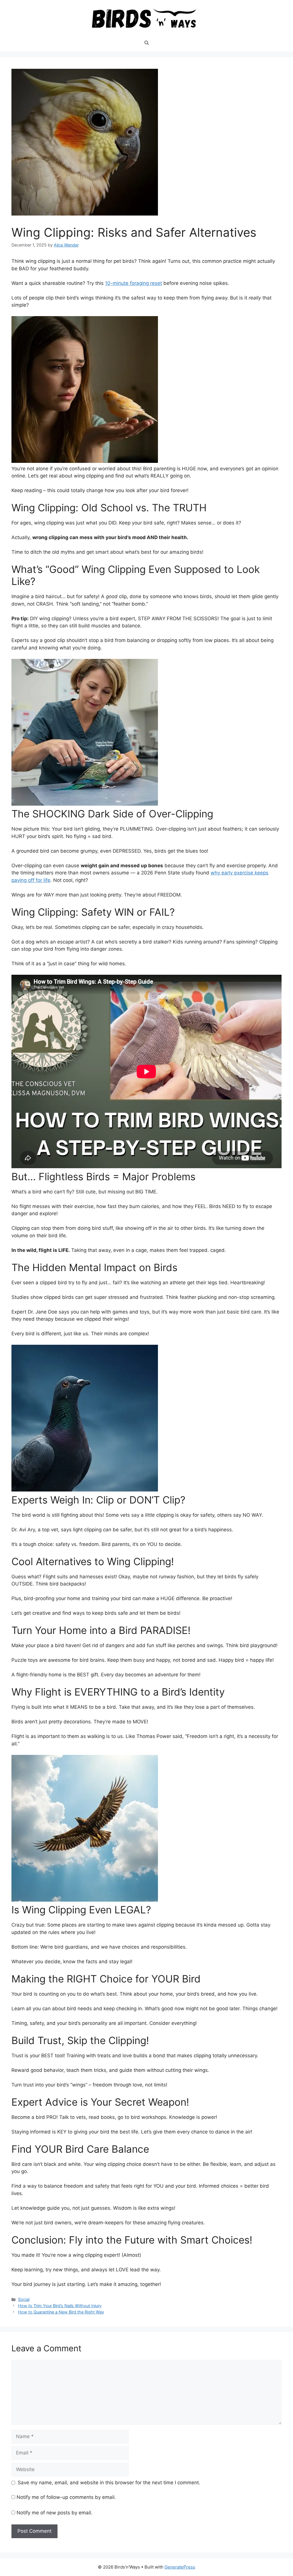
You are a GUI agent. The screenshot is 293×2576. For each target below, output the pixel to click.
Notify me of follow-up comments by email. (66, 2497)
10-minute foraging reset (133, 283)
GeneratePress (180, 2567)
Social (24, 2299)
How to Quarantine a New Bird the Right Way (61, 2312)
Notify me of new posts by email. (55, 2513)
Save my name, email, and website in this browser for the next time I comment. (109, 2483)
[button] (147, 43)
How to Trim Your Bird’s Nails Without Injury (60, 2306)
